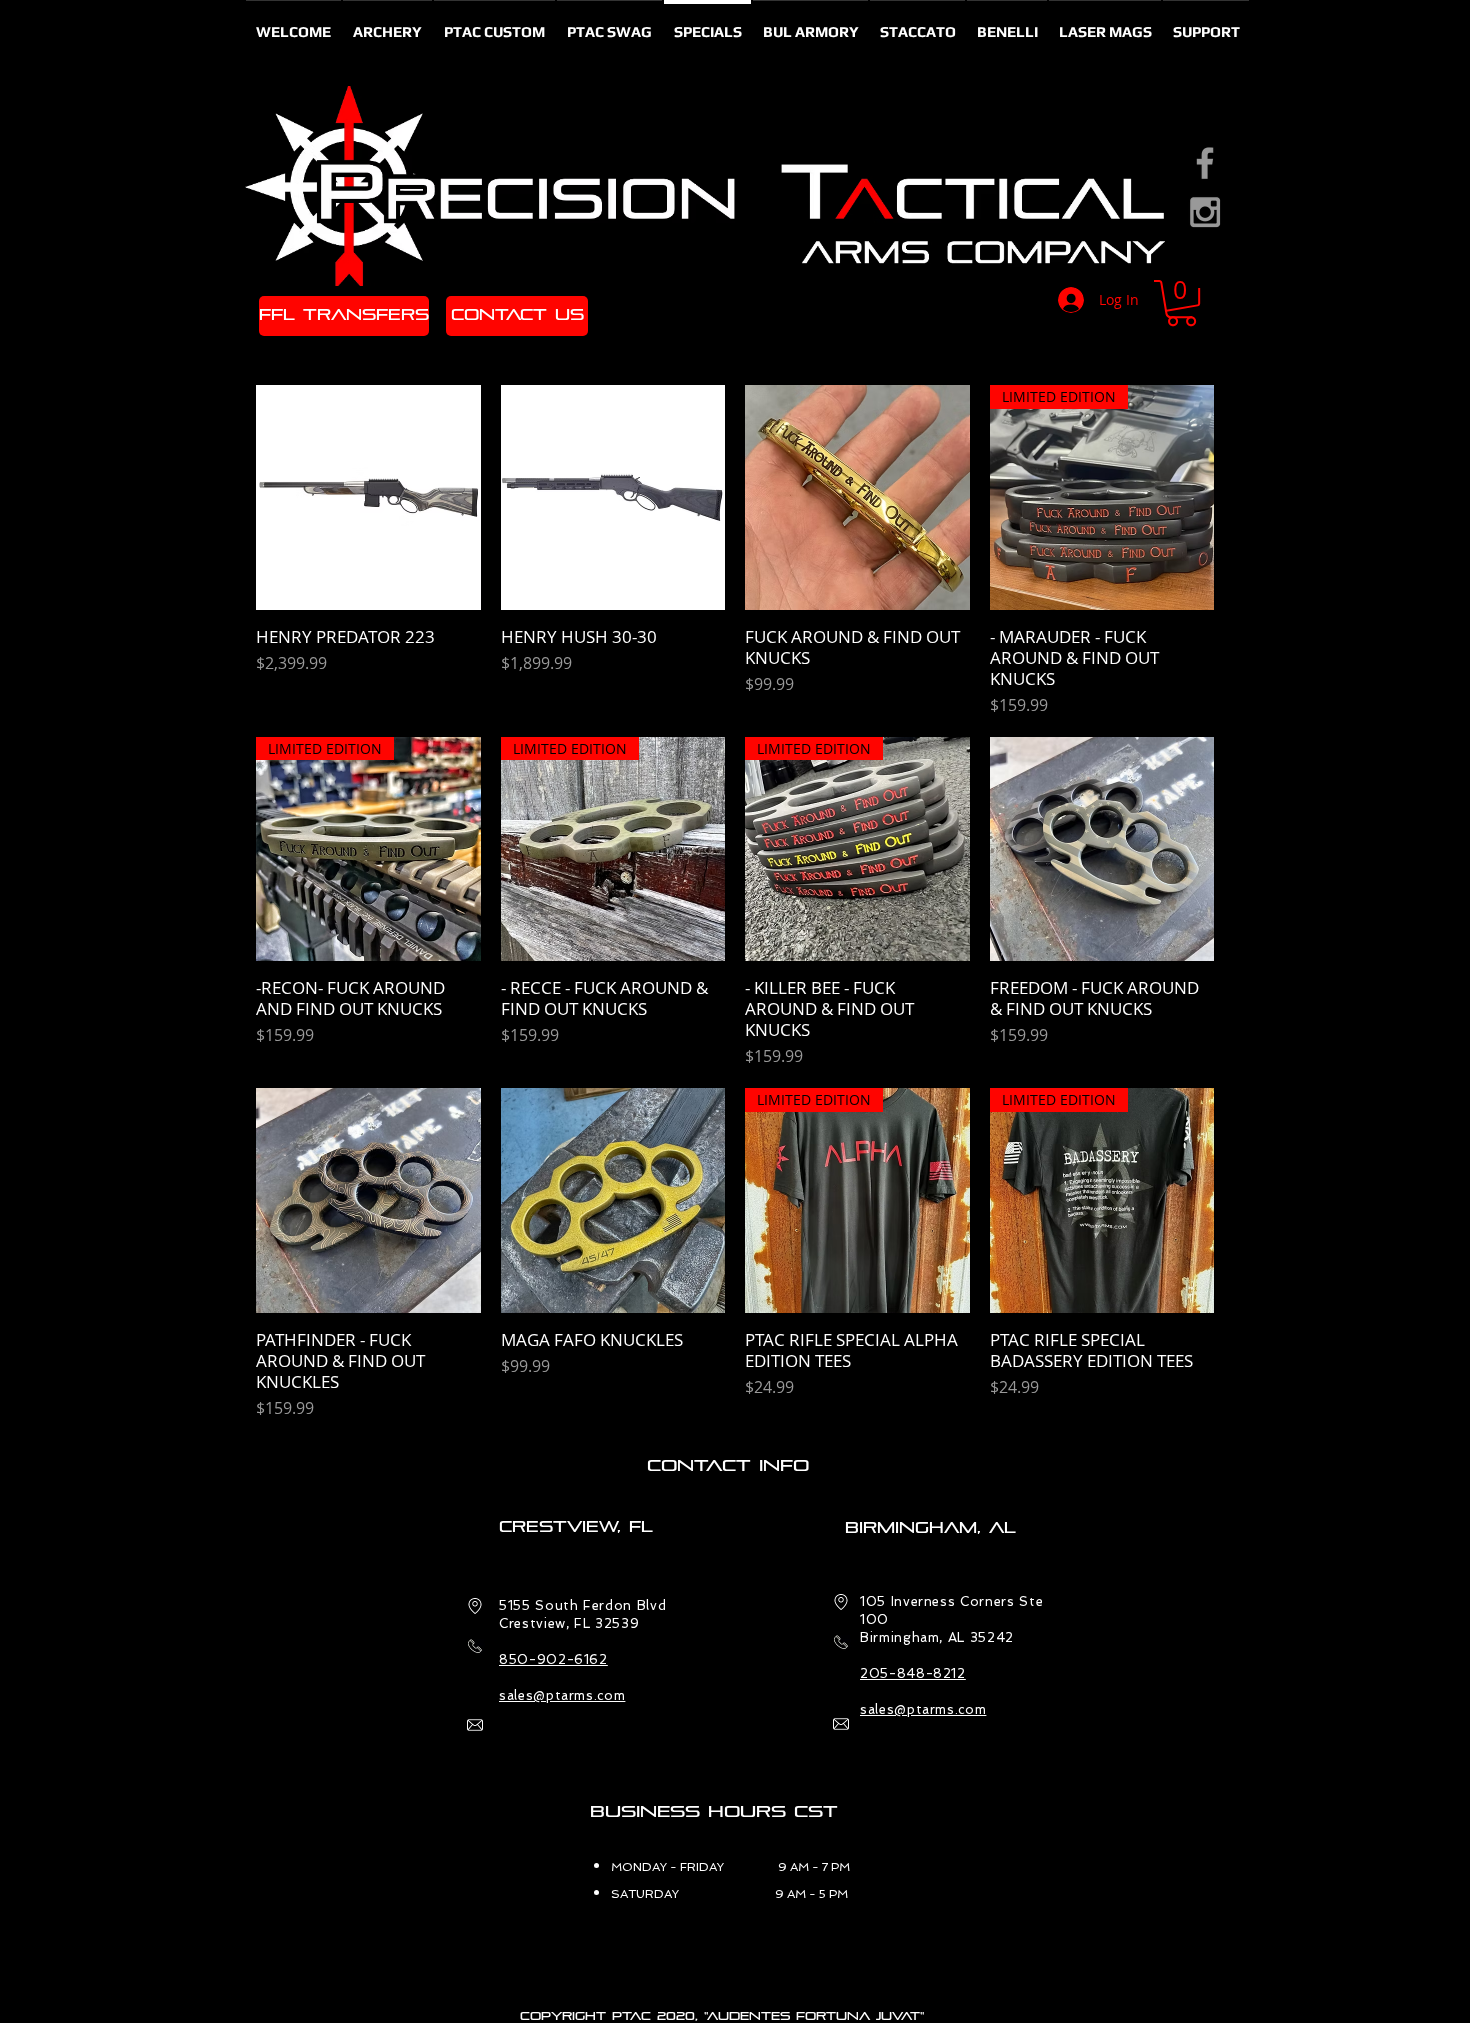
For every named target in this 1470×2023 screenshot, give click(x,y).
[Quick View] (368, 497)
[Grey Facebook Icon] (1205, 163)
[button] (1181, 303)
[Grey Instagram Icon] (1205, 212)
